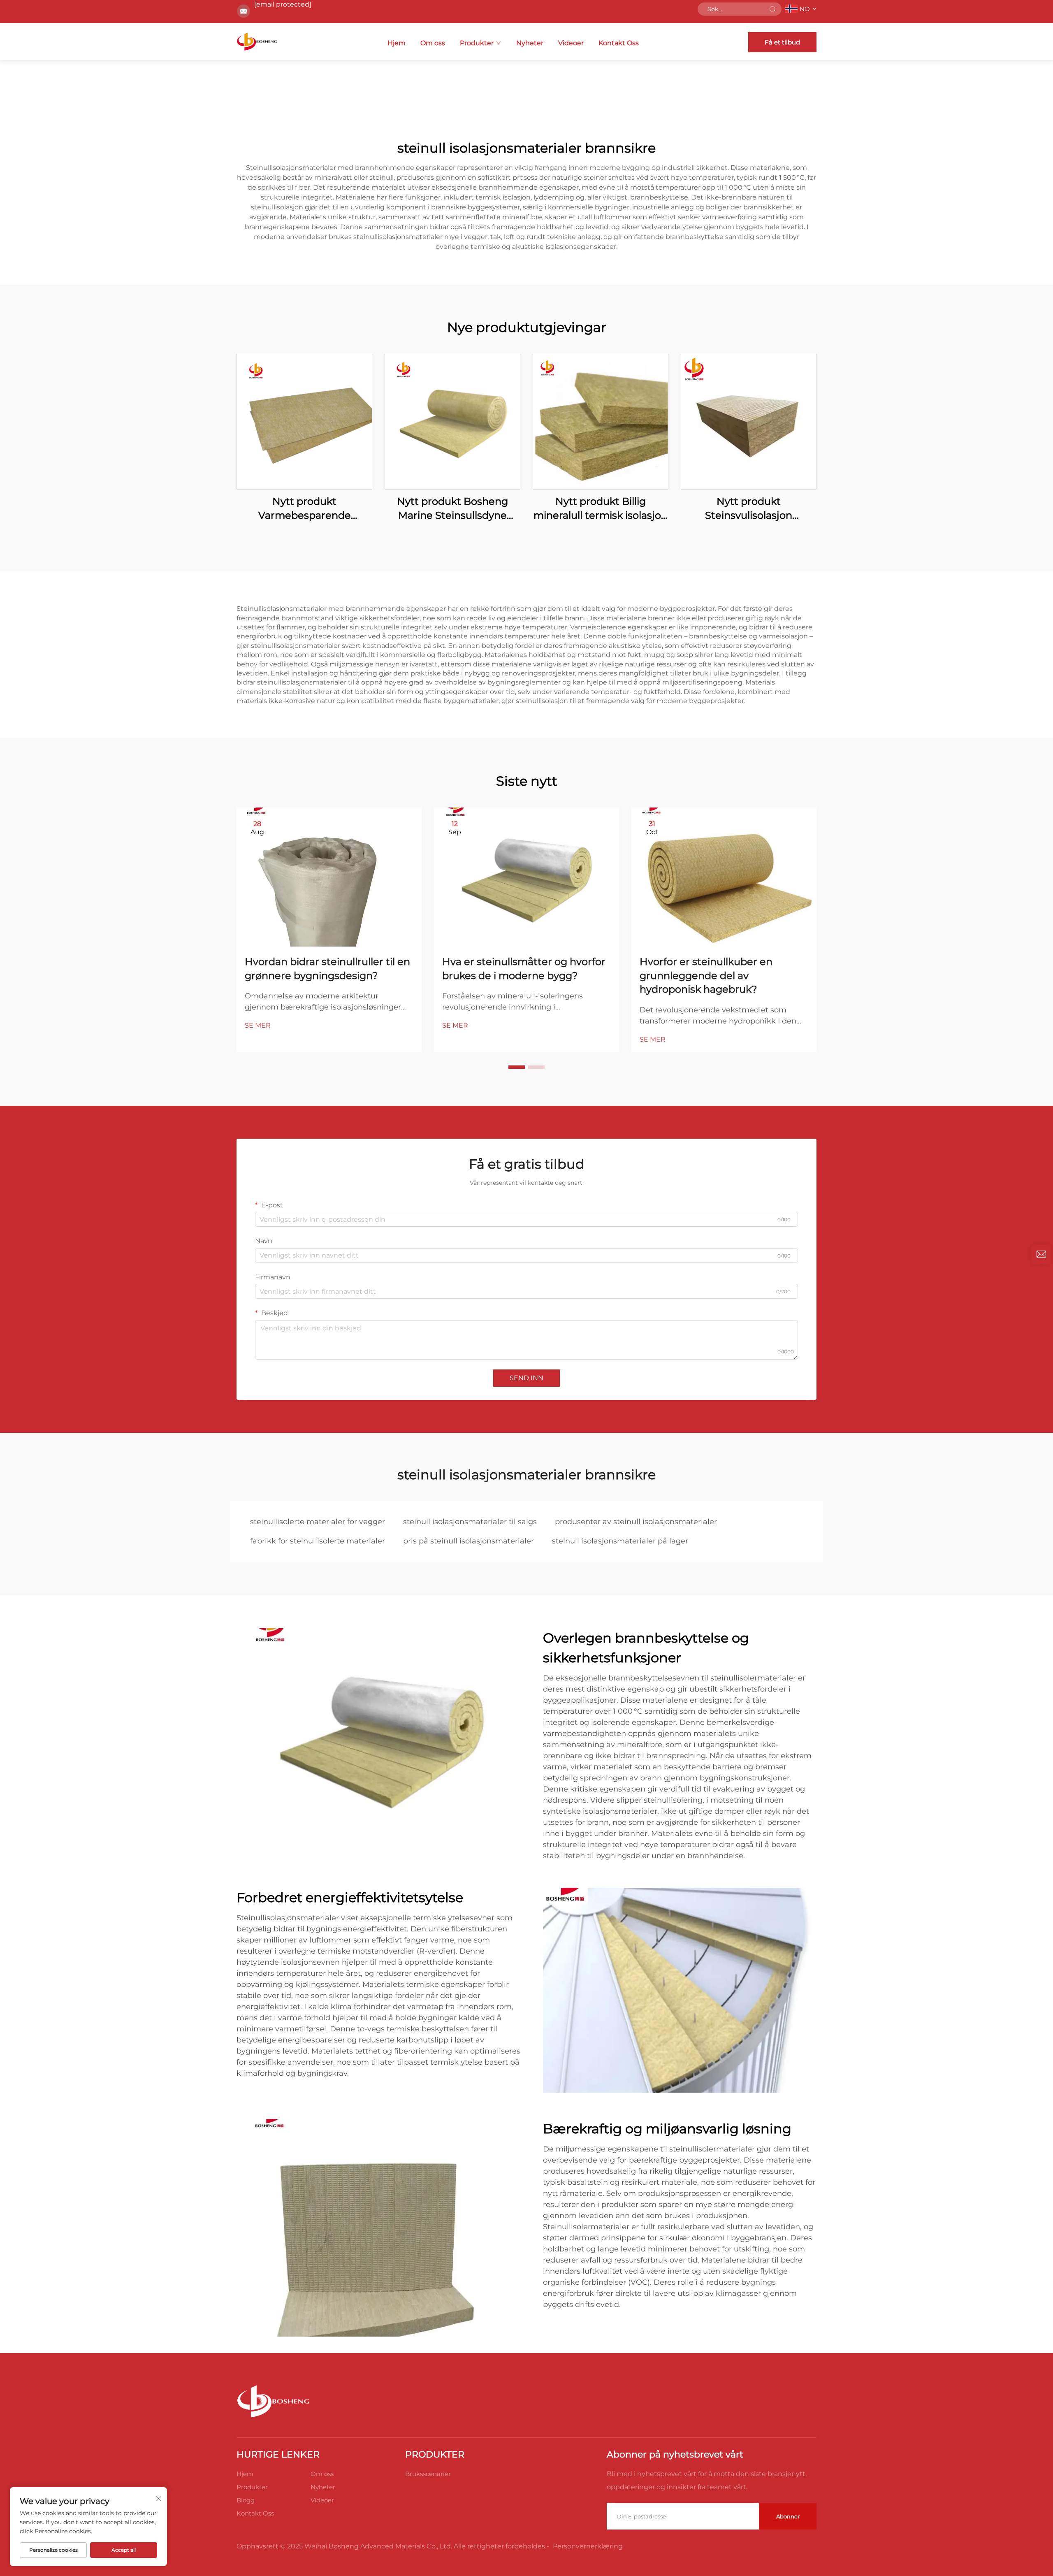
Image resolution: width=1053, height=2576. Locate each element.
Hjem (397, 43)
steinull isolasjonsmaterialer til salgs (470, 1522)
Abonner (788, 2516)
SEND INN (526, 1378)
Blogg (246, 2500)
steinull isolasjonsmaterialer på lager (620, 1541)
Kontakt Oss (619, 43)
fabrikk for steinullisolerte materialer (318, 1541)
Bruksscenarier (428, 2474)
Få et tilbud (782, 42)
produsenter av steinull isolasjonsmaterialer (636, 1522)
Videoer (571, 43)
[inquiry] (1041, 1254)
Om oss (433, 43)
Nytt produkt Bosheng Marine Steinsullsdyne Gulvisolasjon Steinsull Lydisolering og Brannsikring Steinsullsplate (452, 509)
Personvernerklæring (588, 2546)
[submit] (772, 9)
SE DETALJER (304, 421)
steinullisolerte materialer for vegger (318, 1522)
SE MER (258, 1025)
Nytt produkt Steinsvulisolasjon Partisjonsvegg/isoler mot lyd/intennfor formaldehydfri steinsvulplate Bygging (749, 509)
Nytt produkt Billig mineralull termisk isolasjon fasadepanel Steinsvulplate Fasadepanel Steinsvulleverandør (601, 509)
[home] (257, 42)
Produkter (477, 43)
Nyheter (530, 43)
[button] (517, 1067)
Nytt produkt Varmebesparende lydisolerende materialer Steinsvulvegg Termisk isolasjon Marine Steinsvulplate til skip (304, 509)
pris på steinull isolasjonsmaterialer (469, 1541)
